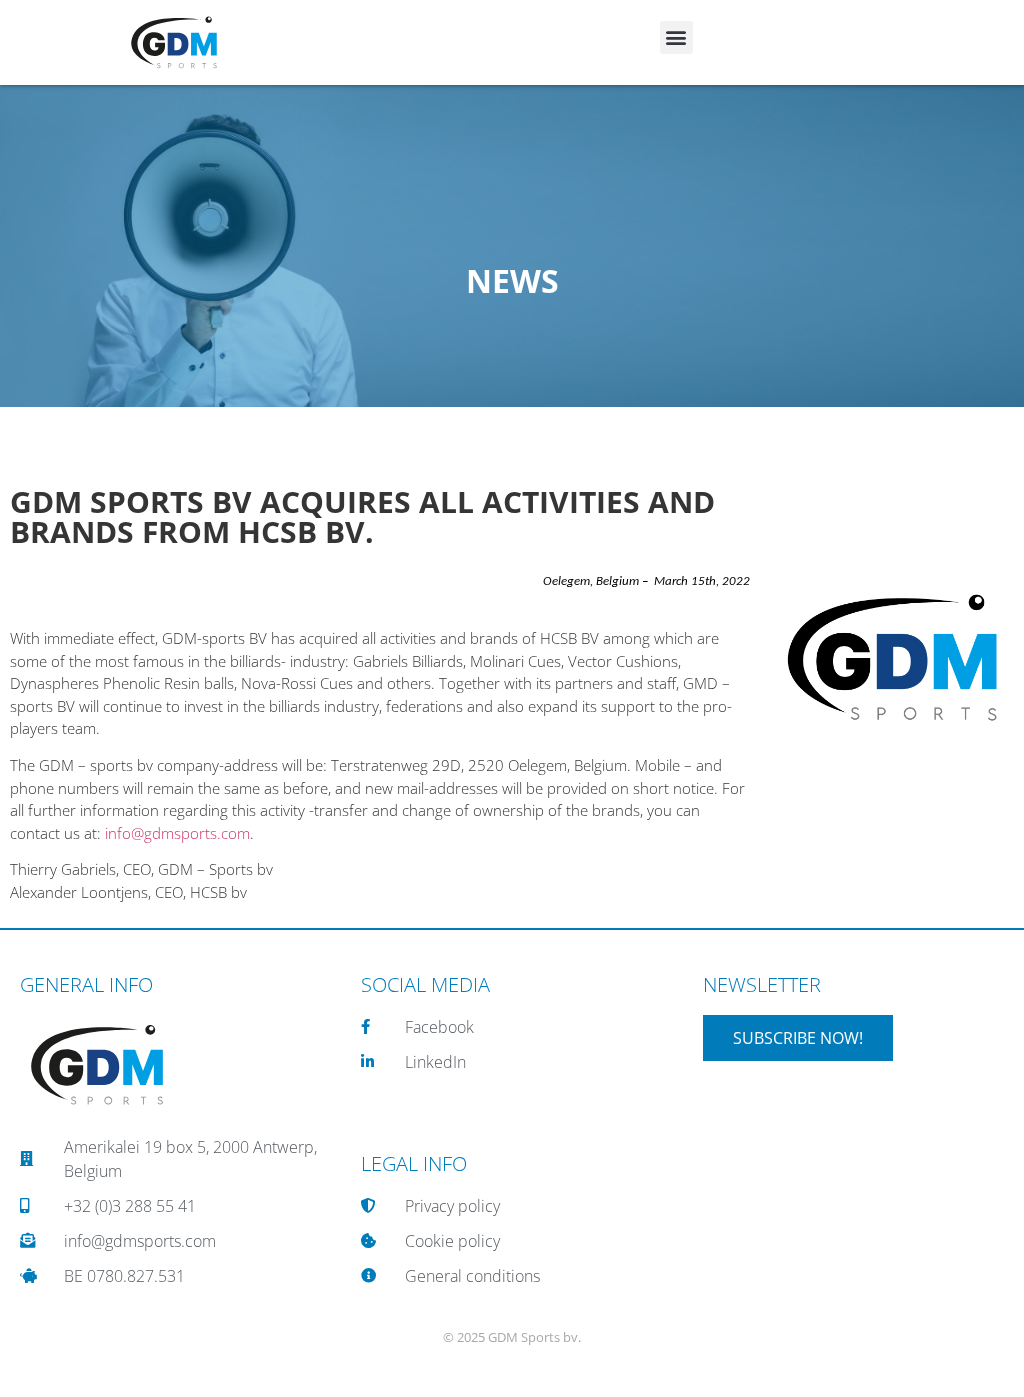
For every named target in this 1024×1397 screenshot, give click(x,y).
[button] (676, 37)
